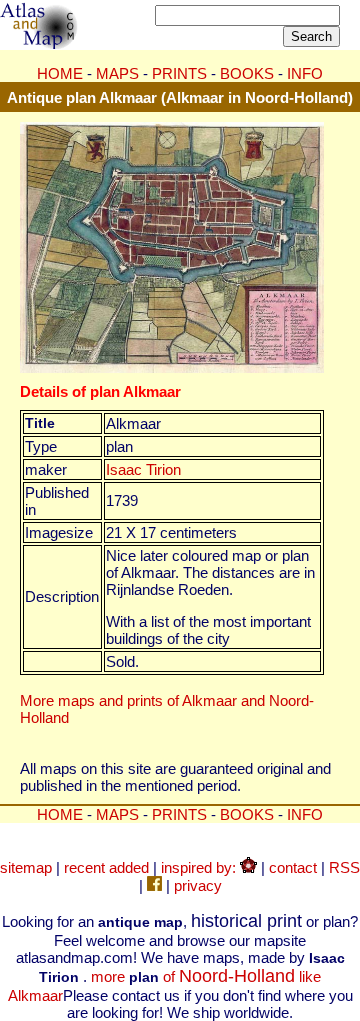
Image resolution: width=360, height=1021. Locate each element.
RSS (344, 867)
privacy (198, 885)
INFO (305, 73)
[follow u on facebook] (154, 885)
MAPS (117, 73)
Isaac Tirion (143, 469)
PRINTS (179, 73)
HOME (60, 73)
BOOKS (247, 73)
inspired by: (200, 867)
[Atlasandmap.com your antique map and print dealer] (40, 43)
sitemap (26, 867)
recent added (106, 867)
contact (293, 867)
